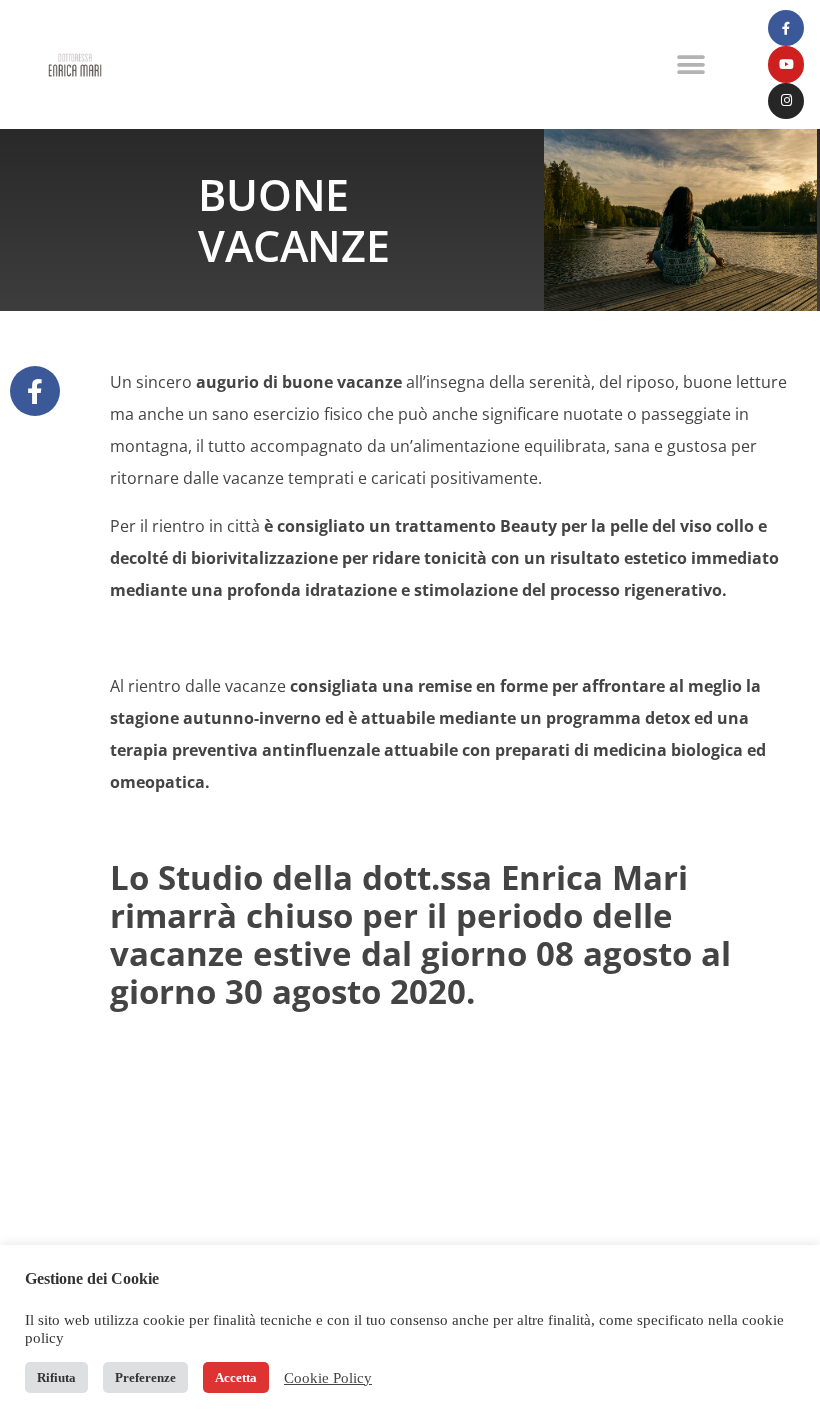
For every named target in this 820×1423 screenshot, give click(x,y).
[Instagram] (786, 101)
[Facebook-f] (786, 28)
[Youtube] (786, 64)
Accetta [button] (236, 1377)
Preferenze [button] (145, 1377)
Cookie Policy (328, 1378)
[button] (691, 64)
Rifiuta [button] (56, 1377)
